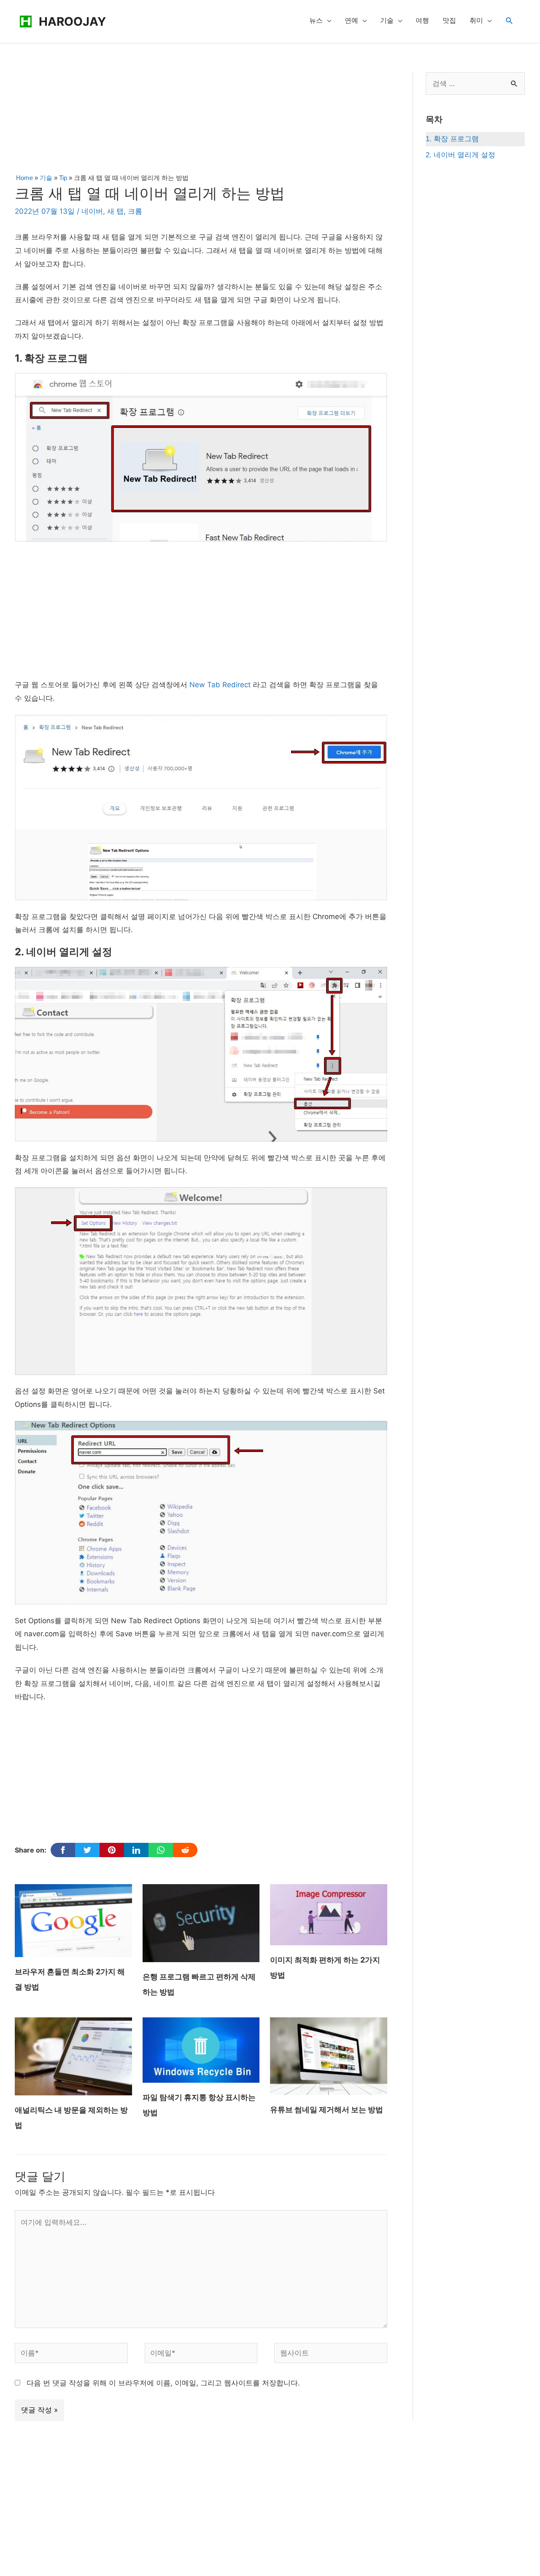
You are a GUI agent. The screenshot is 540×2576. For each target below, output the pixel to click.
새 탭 (115, 211)
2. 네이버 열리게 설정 (460, 155)
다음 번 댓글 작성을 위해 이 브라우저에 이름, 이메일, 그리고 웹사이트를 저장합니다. (163, 2383)
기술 (387, 20)
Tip (63, 178)
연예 (351, 20)
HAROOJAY (72, 22)
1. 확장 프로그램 (452, 139)
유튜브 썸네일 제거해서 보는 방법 (327, 2109)
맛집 (449, 20)
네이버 (92, 211)
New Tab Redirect (220, 685)
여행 (422, 20)
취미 (476, 20)
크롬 (135, 211)
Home (24, 178)
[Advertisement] (201, 120)
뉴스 (316, 20)
